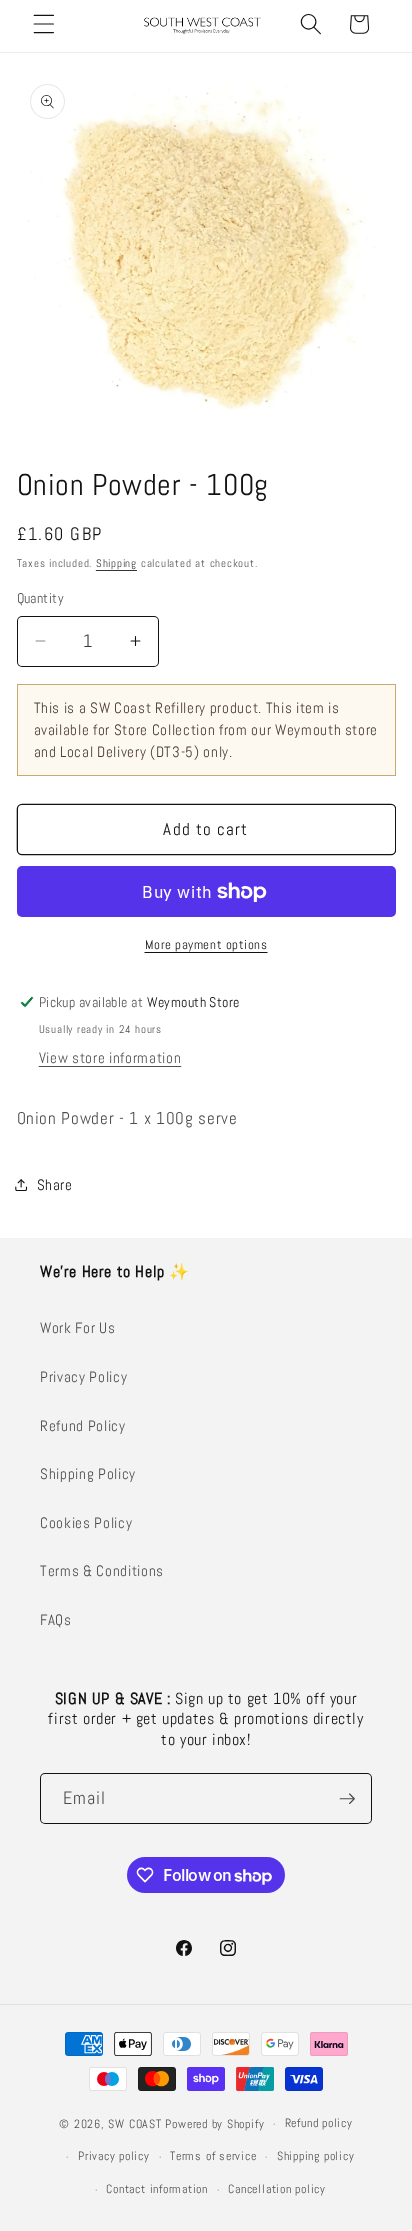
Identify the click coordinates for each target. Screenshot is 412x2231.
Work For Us (77, 1328)
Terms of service (213, 2156)
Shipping (116, 563)
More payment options (206, 944)
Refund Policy (83, 1426)
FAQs (56, 1620)
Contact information (157, 2189)
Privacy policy (114, 2156)
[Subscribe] (347, 1799)
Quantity (41, 598)
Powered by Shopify (214, 2124)
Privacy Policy (83, 1377)
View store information (110, 1058)
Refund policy (319, 2123)
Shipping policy (316, 2156)
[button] (44, 24)
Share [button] (55, 1185)
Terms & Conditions (102, 1571)
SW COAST (134, 2124)
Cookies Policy (86, 1523)
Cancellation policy (277, 2189)
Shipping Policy (88, 1474)
